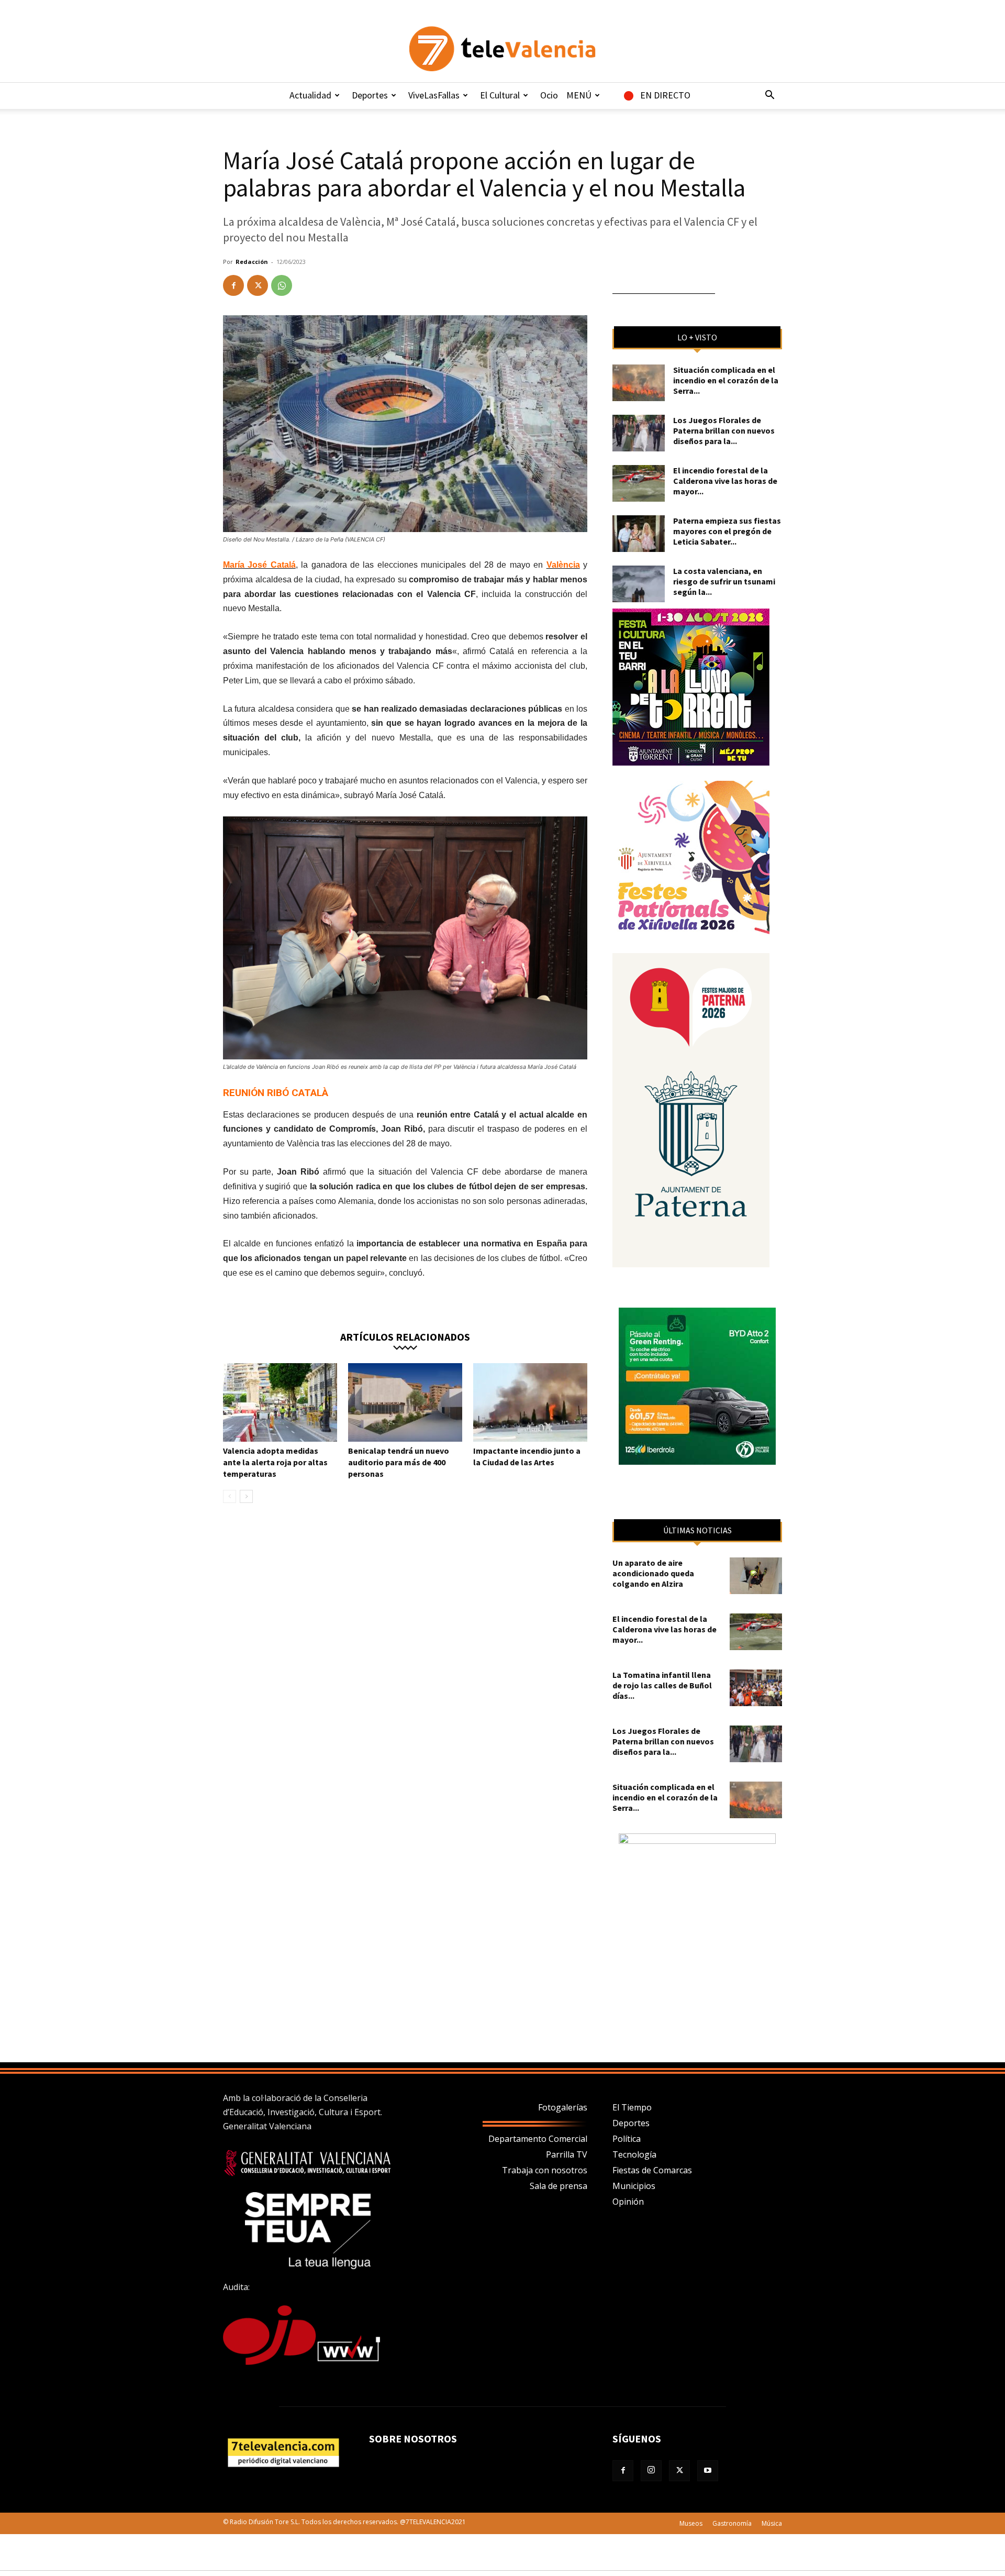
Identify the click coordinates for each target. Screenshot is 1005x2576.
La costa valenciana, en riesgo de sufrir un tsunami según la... (724, 581)
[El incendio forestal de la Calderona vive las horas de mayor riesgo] (639, 483)
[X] (258, 285)
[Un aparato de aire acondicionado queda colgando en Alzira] (756, 1576)
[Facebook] (233, 285)
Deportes (370, 95)
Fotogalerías (563, 2107)
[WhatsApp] (282, 285)
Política (627, 2139)
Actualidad (310, 95)
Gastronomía (732, 2523)
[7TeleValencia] (502, 49)
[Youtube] (708, 2471)
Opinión (628, 2202)
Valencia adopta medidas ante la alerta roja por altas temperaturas (275, 1462)
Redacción (252, 262)
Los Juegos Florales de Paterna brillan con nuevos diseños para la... (724, 430)
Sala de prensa (559, 2186)
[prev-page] (230, 1496)
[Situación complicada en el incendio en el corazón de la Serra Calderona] (639, 383)
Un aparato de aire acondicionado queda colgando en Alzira (653, 1573)
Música (772, 2523)
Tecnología (634, 2154)
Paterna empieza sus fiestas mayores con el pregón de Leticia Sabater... (727, 531)
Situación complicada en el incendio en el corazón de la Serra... (726, 380)
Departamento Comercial (538, 2139)
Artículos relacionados (405, 1336)
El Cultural (500, 95)
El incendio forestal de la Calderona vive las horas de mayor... (725, 481)
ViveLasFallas (434, 95)
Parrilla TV (567, 2154)
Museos (691, 2523)
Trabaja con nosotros (545, 2170)
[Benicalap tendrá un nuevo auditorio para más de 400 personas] (405, 1402)
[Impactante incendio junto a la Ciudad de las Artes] (530, 1402)
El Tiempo (632, 2107)
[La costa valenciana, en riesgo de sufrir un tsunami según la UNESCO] (639, 584)
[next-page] (246, 1496)
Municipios (634, 2186)
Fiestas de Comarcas (652, 2170)
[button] (769, 96)
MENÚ (579, 95)
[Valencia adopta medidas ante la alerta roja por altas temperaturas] (280, 1402)
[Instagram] (651, 2471)
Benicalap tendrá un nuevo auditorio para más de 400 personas (399, 1462)
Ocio (549, 95)
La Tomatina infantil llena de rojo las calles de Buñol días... (662, 1685)
